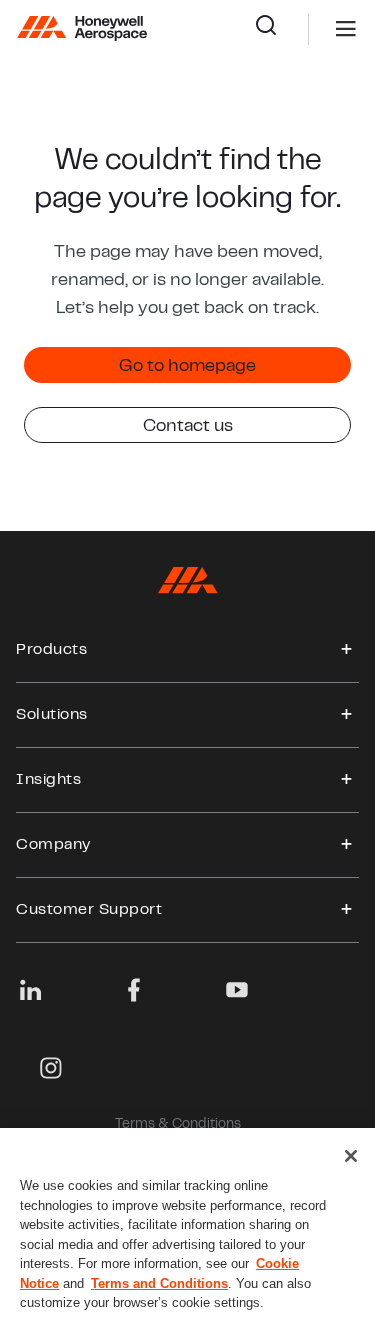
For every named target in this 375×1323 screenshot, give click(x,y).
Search (281, 29)
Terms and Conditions (159, 1283)
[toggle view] (347, 650)
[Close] (351, 1156)
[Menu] (316, 29)
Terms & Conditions (178, 1125)
